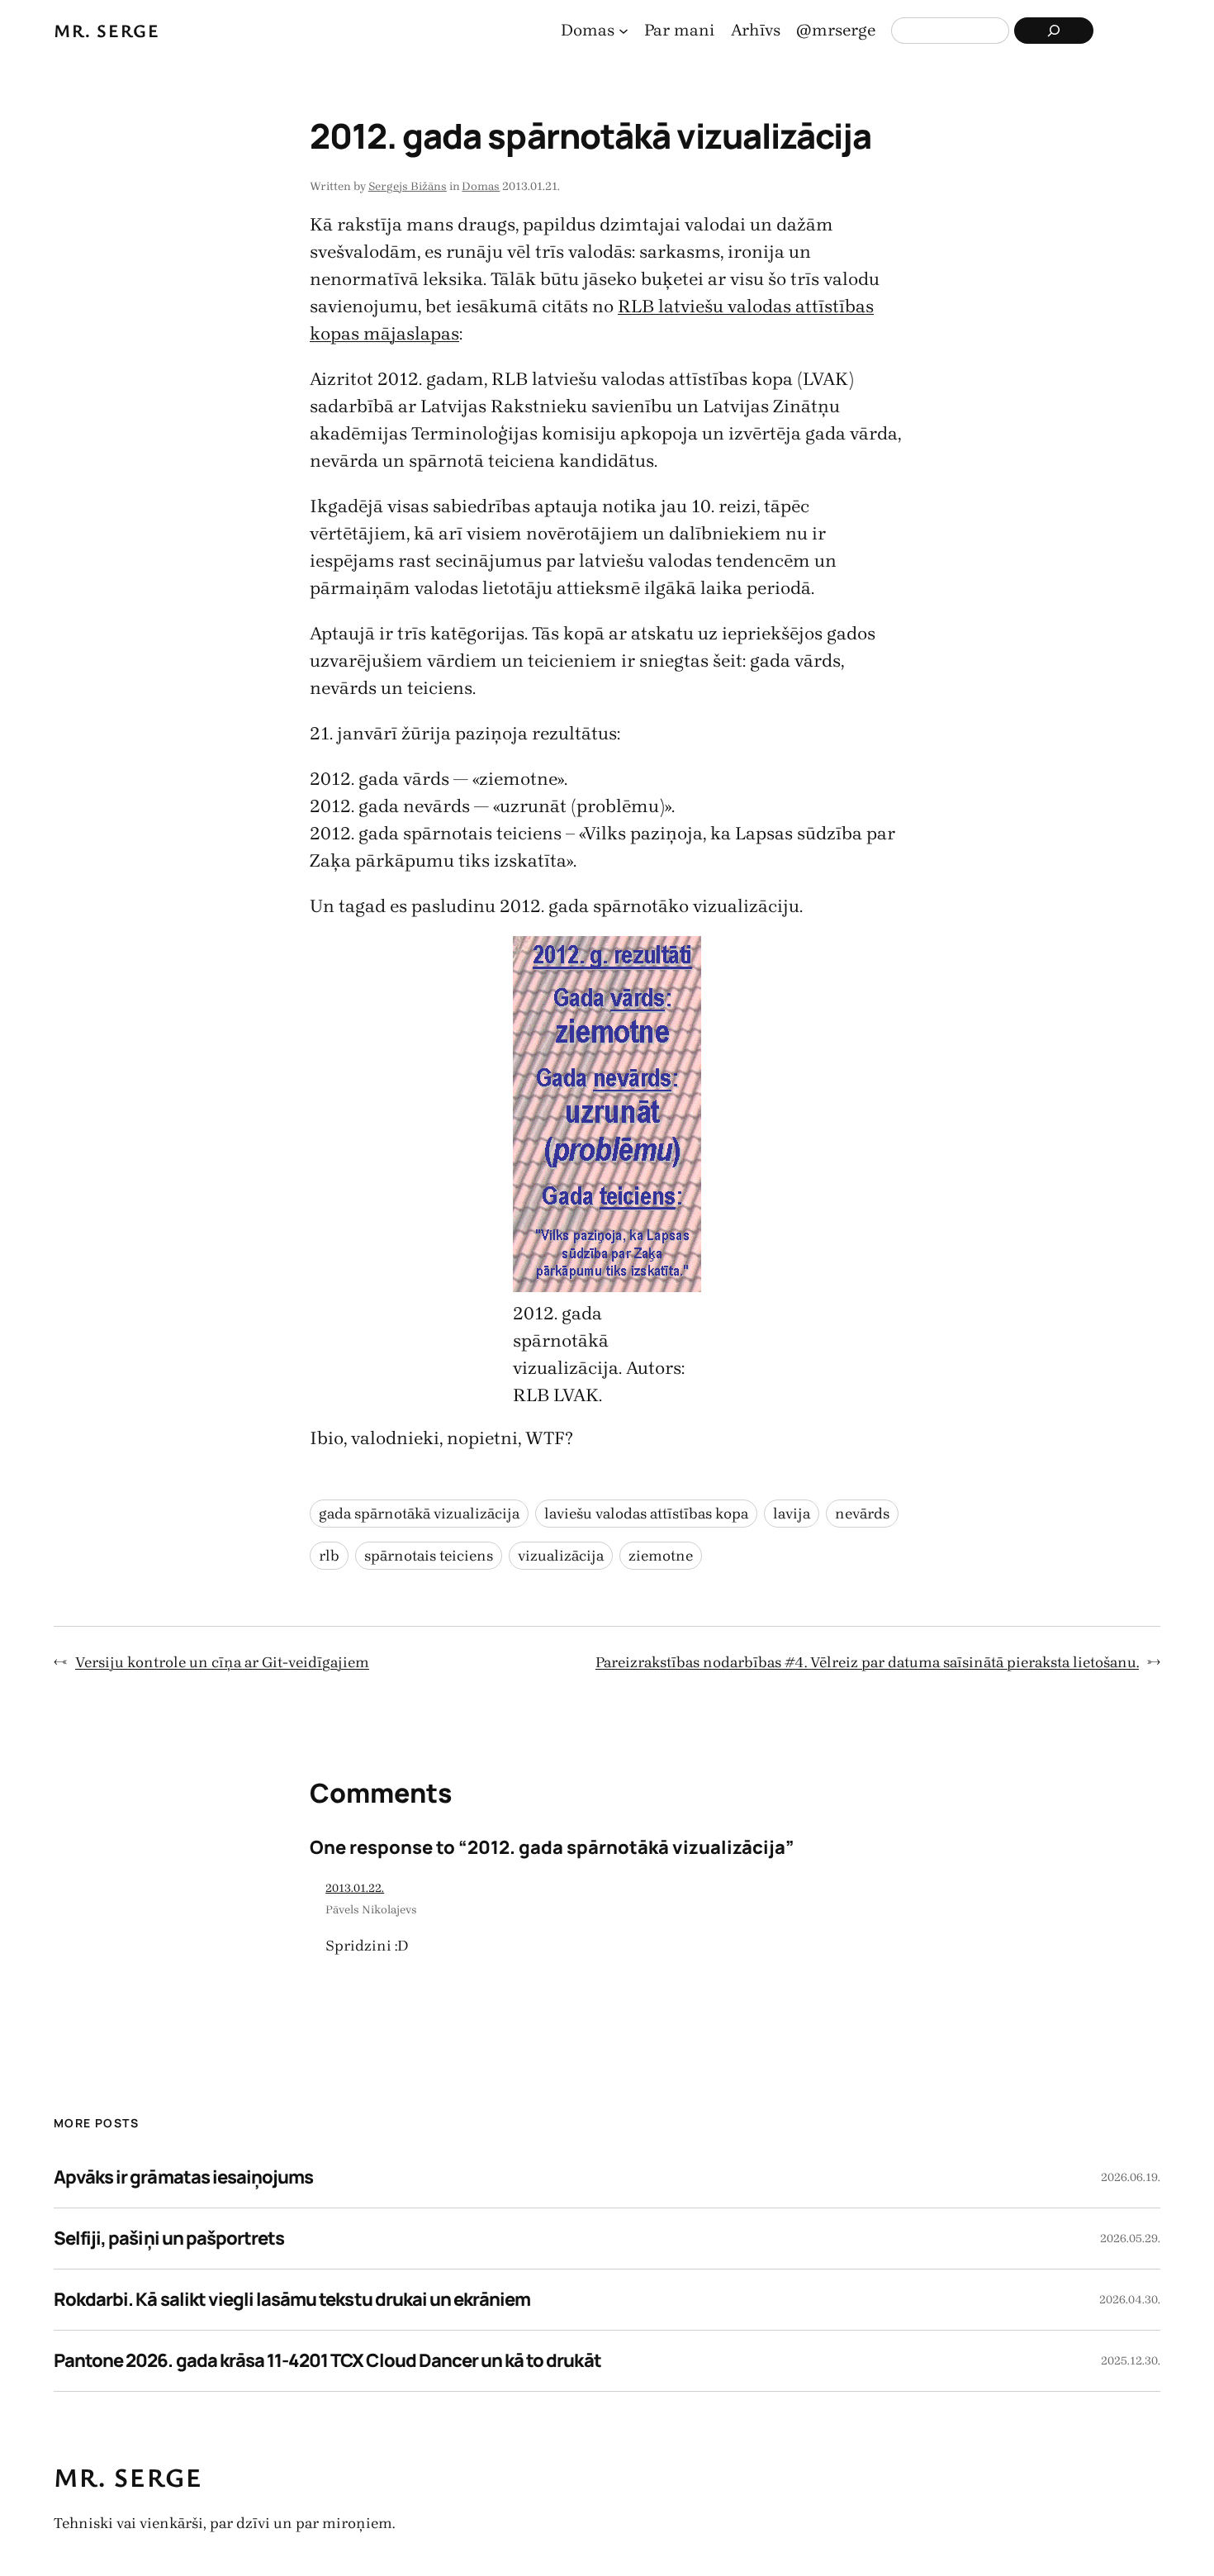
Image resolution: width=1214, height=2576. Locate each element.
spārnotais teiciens (429, 1556)
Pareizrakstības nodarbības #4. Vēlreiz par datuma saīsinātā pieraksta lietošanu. (867, 1662)
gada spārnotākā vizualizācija (419, 1514)
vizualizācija (561, 1556)
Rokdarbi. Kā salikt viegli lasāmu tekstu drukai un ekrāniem (292, 2299)
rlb (329, 1556)
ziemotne (661, 1556)
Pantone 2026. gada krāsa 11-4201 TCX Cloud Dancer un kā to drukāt (327, 2360)
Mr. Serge (107, 30)
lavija (792, 1514)
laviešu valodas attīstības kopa (646, 1514)
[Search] (1054, 31)
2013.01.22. (355, 1888)
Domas (481, 186)
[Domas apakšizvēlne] (624, 31)
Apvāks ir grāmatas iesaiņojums (183, 2177)
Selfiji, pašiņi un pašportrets (169, 2238)
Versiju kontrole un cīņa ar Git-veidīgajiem (222, 1662)
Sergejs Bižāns (408, 186)
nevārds (862, 1514)
